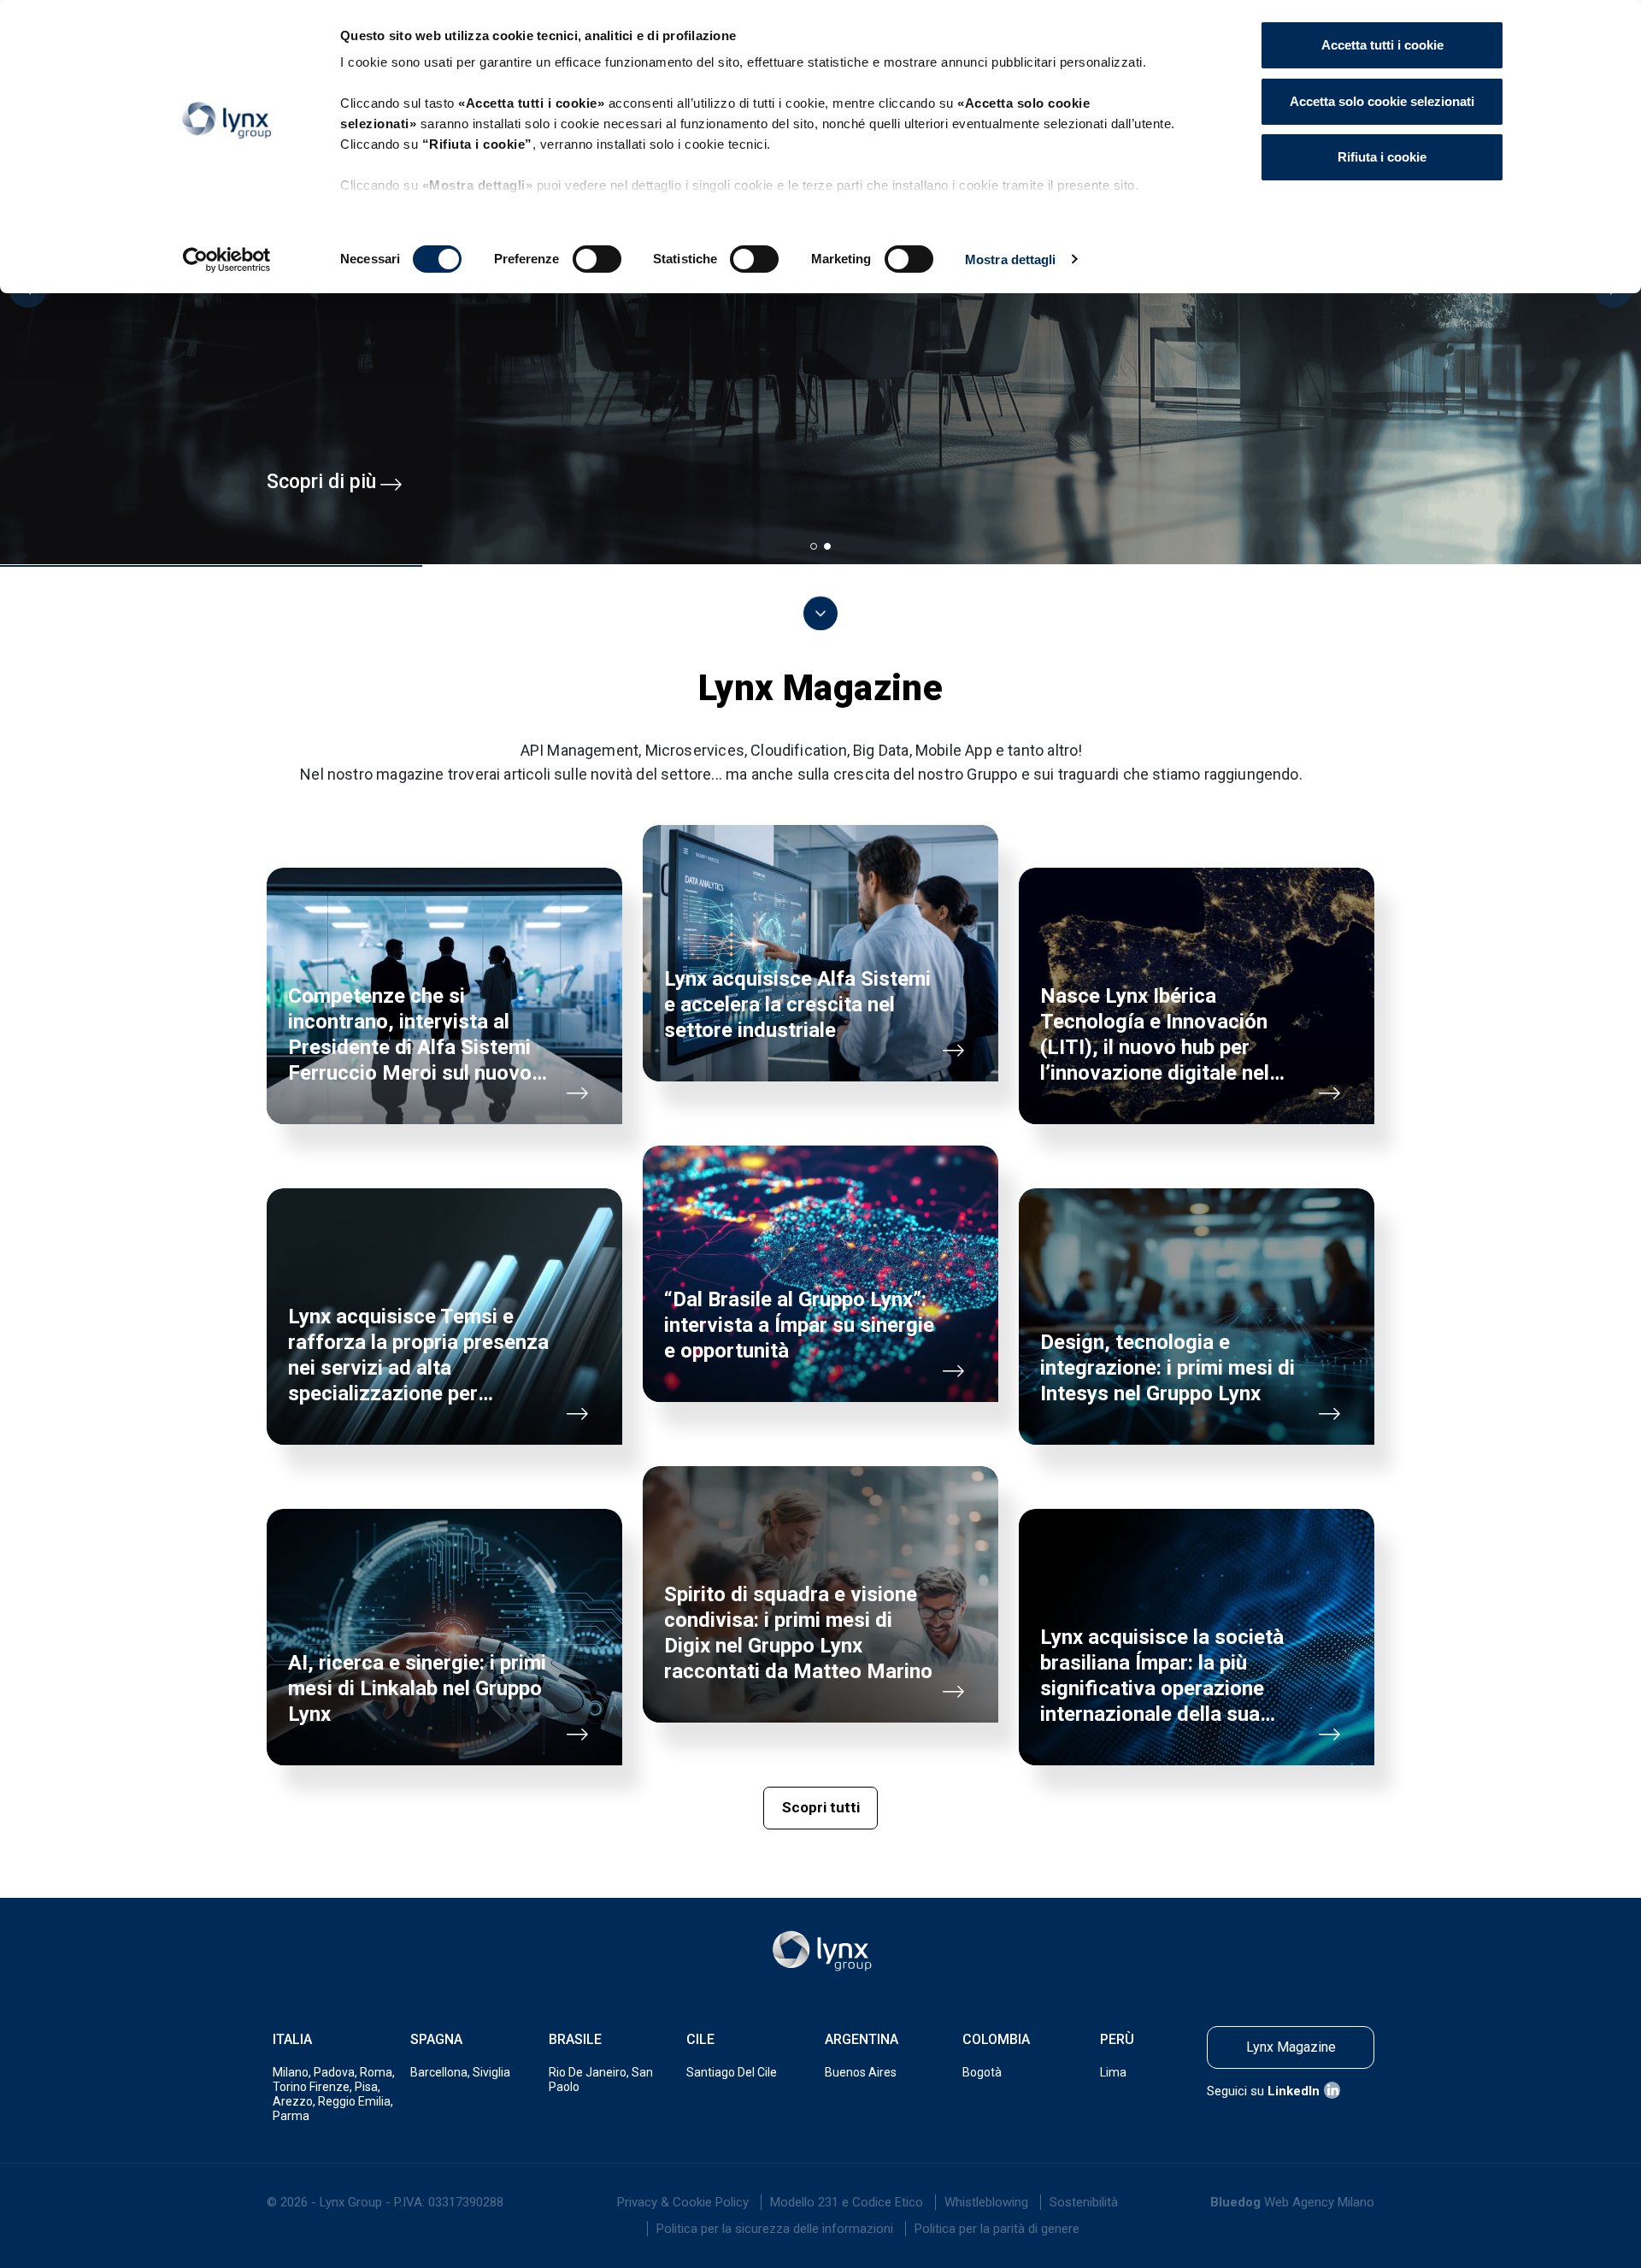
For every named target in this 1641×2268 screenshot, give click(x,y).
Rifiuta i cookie (1382, 157)
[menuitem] (683, 2202)
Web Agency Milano (1319, 2202)
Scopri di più (321, 482)
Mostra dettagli (1011, 259)
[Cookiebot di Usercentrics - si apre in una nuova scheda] (227, 260)
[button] (814, 546)
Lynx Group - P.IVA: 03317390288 (412, 2202)
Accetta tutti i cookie (1382, 45)
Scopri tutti (821, 1807)
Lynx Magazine (1291, 2047)
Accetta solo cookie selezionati (1382, 101)
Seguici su (1263, 2091)
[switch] (597, 259)
